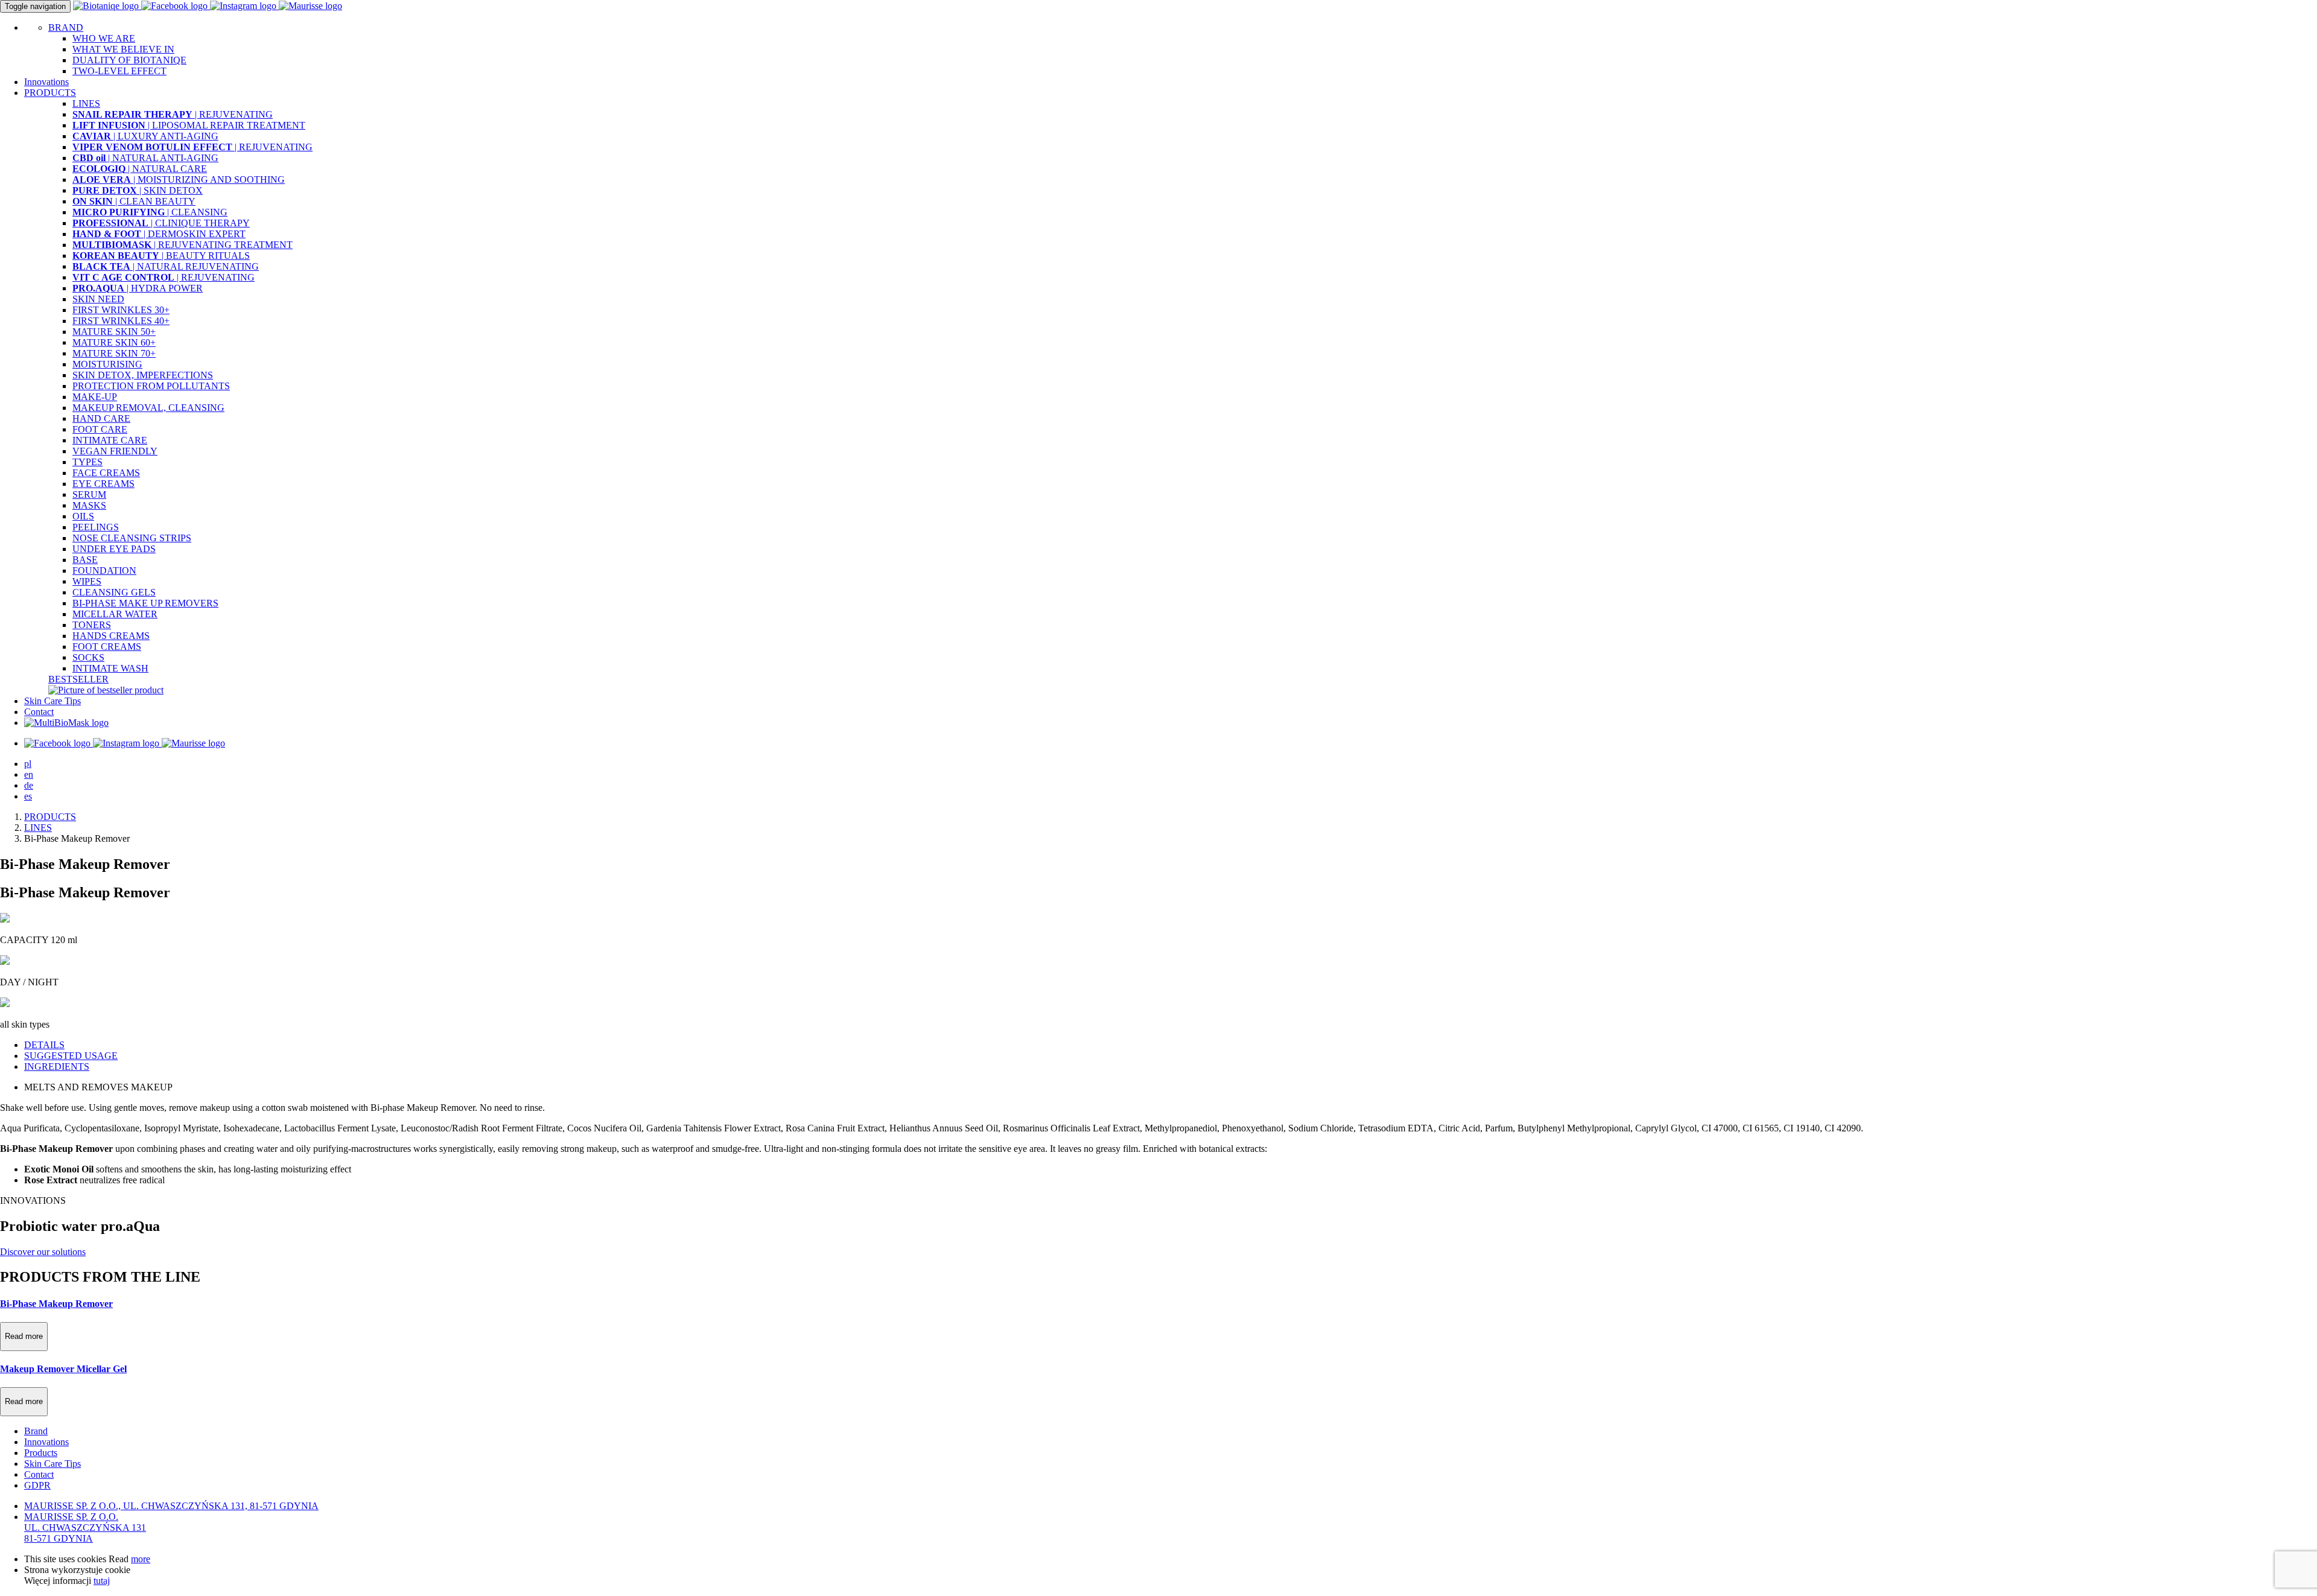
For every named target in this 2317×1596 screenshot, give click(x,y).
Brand (36, 1431)
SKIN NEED (98, 299)
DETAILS (44, 1045)
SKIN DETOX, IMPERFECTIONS (143, 375)
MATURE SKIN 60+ (114, 342)
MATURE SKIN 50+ (114, 332)
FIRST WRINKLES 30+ (121, 310)
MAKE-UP (95, 397)
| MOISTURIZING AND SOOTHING (179, 180)
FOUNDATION (104, 571)
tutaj (102, 1581)
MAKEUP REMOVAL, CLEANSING (148, 408)
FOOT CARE (100, 429)
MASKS (89, 505)
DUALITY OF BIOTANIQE (129, 60)
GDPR (37, 1485)
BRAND (66, 27)
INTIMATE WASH (110, 668)
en (29, 774)
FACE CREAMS (106, 473)
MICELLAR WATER (115, 614)
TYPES (87, 462)
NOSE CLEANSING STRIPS (132, 538)
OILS (83, 516)
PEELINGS (96, 527)
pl (28, 764)
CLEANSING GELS (114, 592)
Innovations (46, 82)
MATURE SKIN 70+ (114, 353)
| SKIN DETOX (138, 190)
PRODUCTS (50, 817)
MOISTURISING (107, 364)
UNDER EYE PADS (114, 549)
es (28, 796)
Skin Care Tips (52, 701)
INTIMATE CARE (110, 440)
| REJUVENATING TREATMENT (183, 245)
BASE (85, 560)
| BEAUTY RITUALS (161, 256)
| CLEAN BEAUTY (134, 201)
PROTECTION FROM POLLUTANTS (151, 386)
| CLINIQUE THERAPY (161, 223)
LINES (86, 103)
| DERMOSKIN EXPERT (159, 234)
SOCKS (88, 657)
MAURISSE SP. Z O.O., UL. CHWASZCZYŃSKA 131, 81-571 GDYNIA (171, 1506)
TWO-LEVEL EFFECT (119, 71)
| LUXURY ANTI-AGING (145, 136)
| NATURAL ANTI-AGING (145, 158)
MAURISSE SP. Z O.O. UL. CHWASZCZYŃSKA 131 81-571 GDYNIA (85, 1528)
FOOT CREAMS (107, 647)
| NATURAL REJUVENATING (166, 266)
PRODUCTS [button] (50, 93)
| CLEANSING (150, 212)
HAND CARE (101, 418)
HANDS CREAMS (111, 636)
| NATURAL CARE (140, 169)
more (141, 1559)
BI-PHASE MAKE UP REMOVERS (145, 603)
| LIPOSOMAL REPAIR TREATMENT (189, 125)
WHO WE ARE (104, 38)
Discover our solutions (43, 1252)
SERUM (89, 494)
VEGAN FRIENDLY (115, 451)
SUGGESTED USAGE (71, 1056)
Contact (39, 712)
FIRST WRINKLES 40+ (121, 321)
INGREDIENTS (57, 1067)
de (29, 785)
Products (41, 1453)
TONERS (92, 625)
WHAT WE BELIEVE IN (123, 49)
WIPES (87, 581)
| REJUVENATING (173, 114)
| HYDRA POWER (138, 288)
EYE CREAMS (103, 484)
